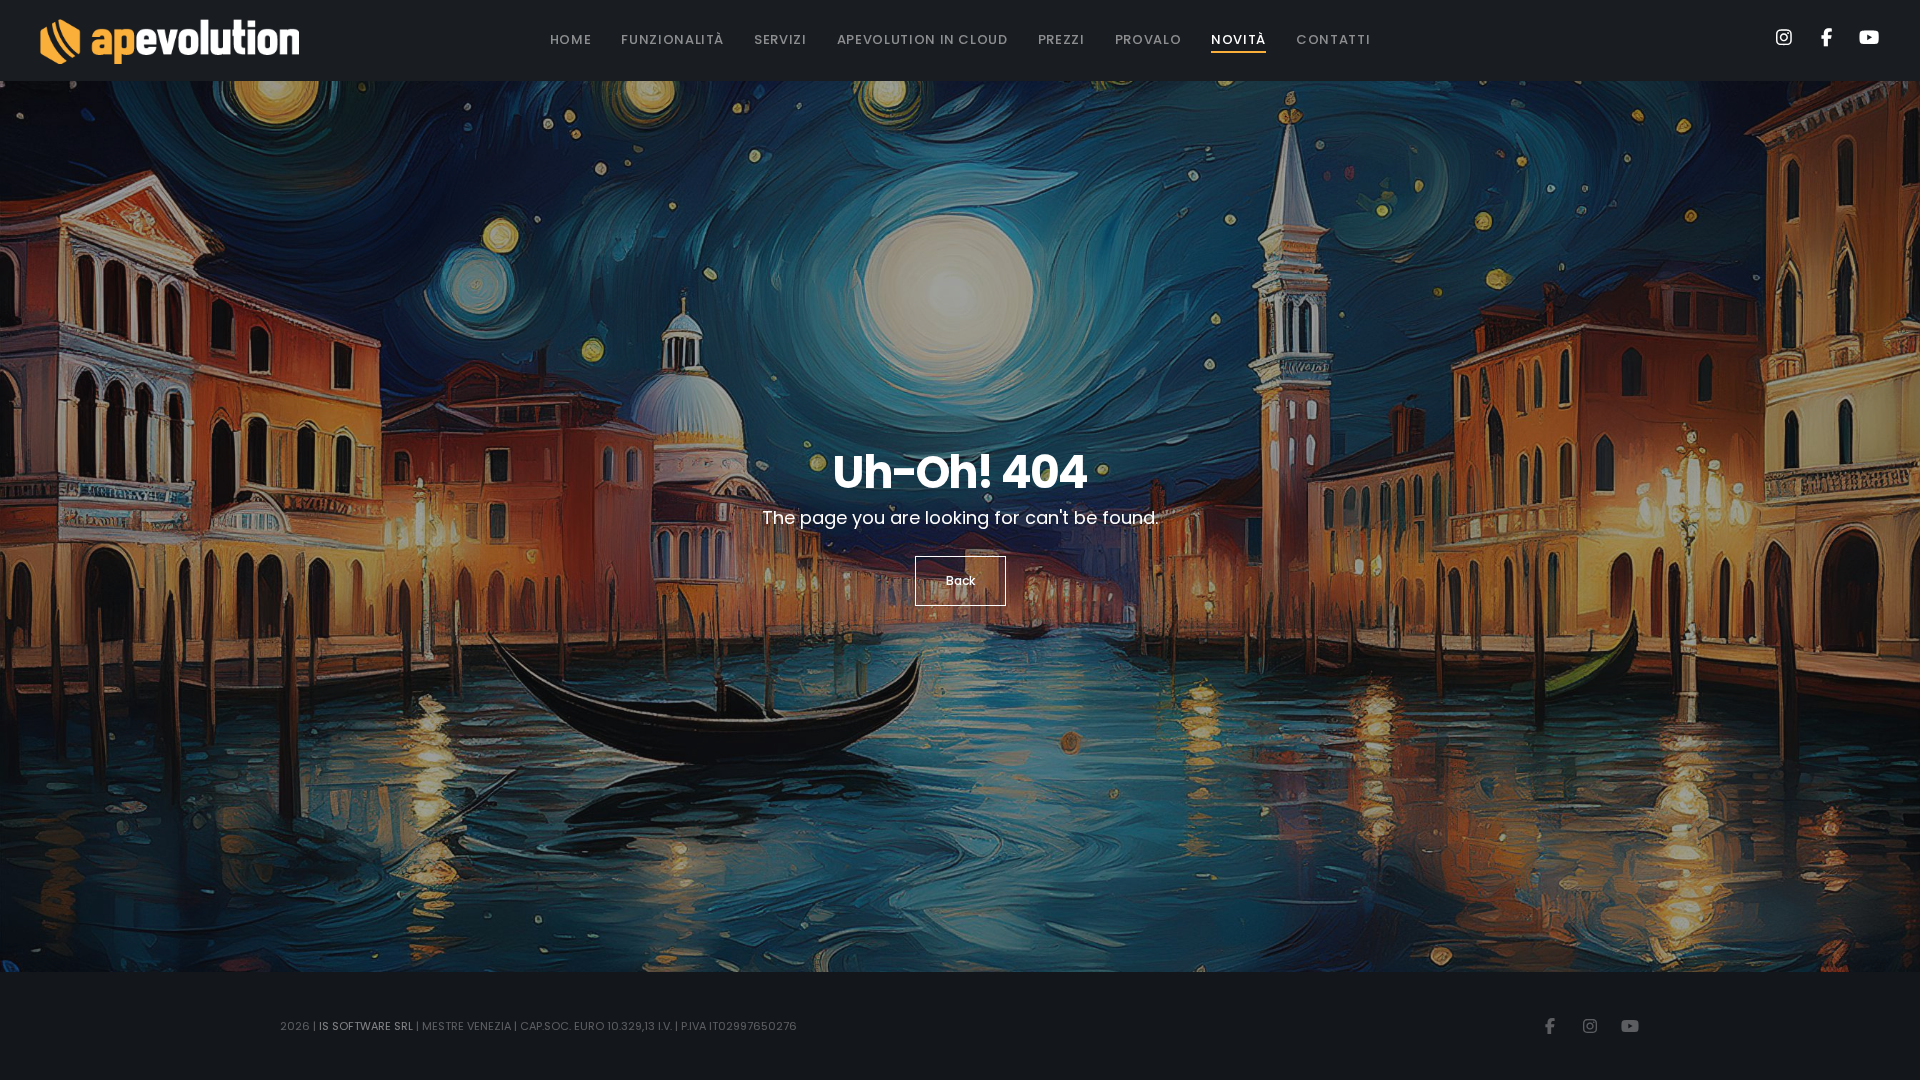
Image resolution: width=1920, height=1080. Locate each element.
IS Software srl (366, 1026)
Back (960, 580)
